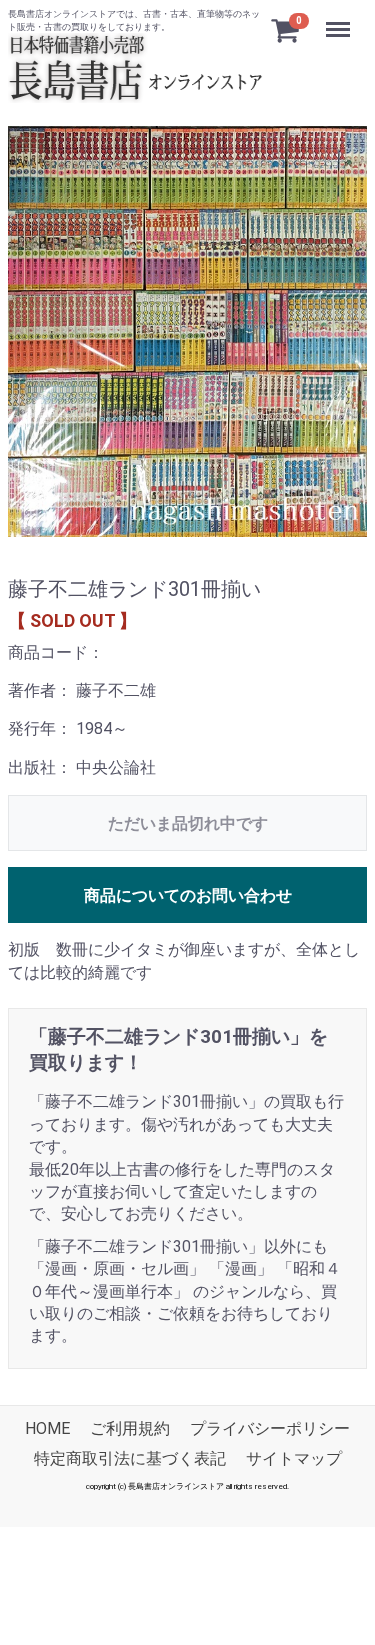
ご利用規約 (130, 1428)
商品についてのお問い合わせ (188, 895)
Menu (340, 18)
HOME (47, 1428)
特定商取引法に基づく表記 (130, 1458)
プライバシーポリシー (270, 1428)
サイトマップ (294, 1458)
